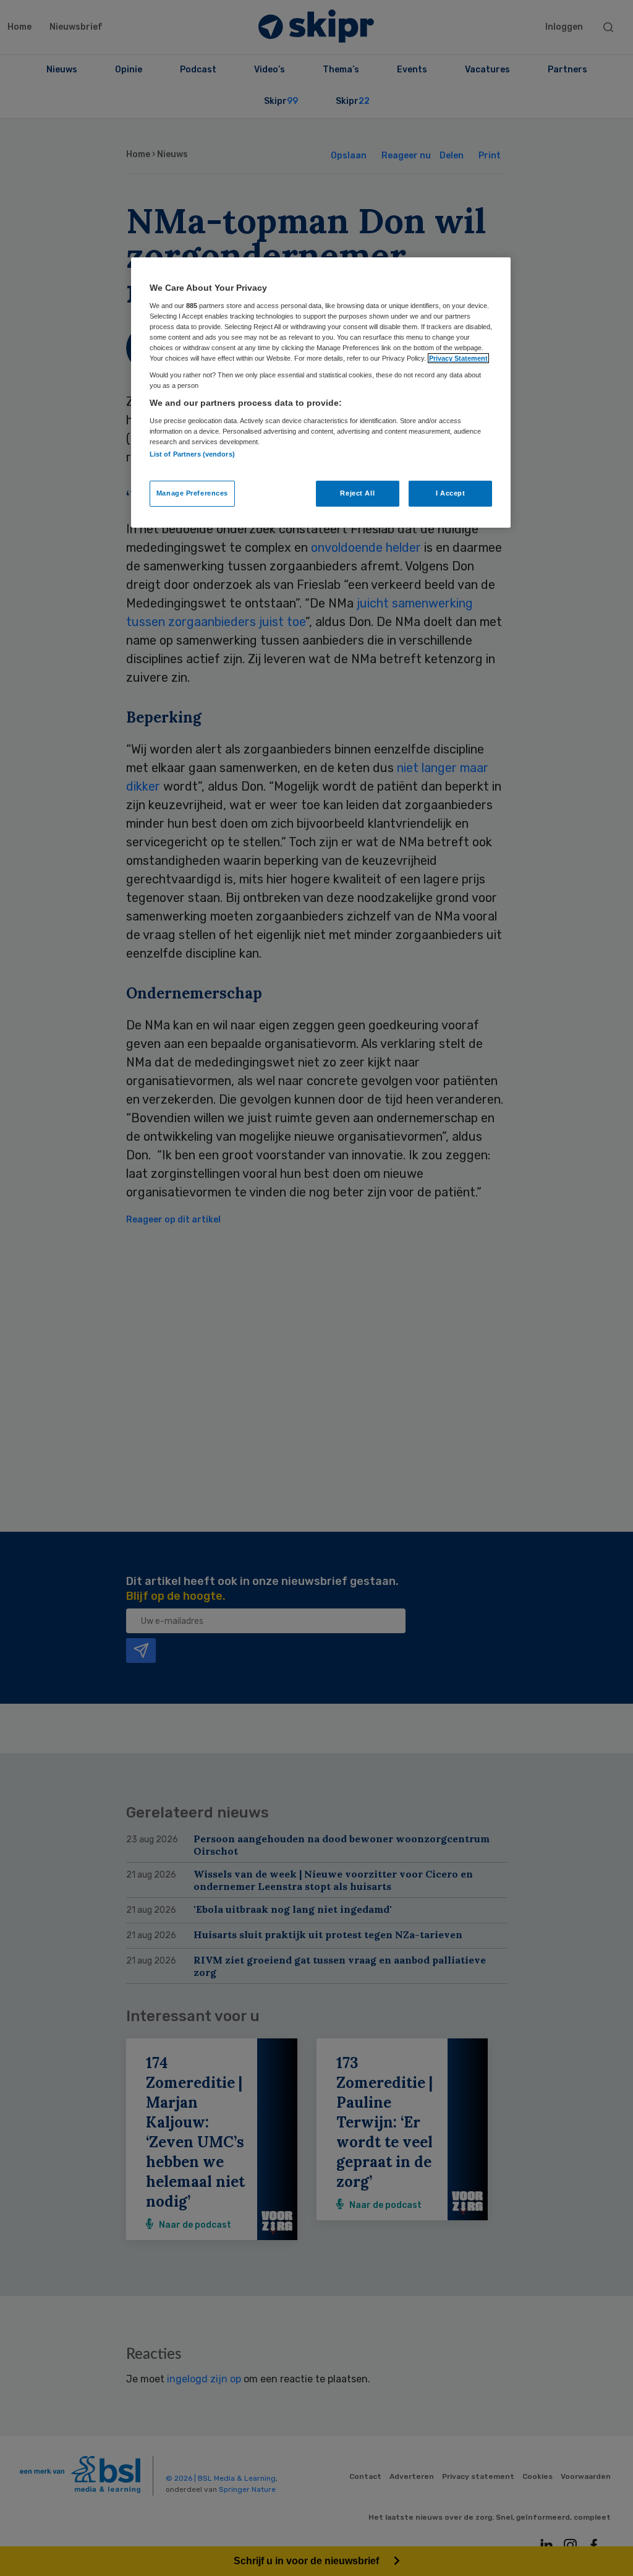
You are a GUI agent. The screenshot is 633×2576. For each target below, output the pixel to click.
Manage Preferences (192, 493)
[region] (321, 392)
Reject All (357, 493)
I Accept (451, 493)
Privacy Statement (458, 358)
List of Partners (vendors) (192, 454)
